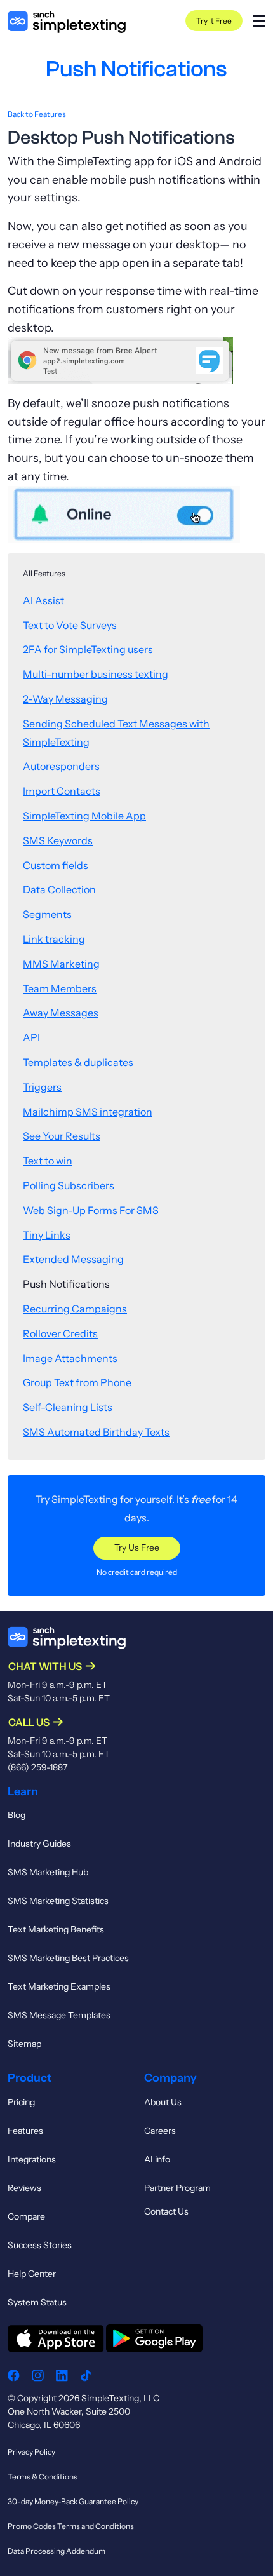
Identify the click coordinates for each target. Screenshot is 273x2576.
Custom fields (56, 865)
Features (25, 2131)
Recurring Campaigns (75, 1309)
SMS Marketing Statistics (58, 1901)
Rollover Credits (60, 1333)
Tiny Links (47, 1235)
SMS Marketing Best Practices (68, 1958)
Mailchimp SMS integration (88, 1112)
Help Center (32, 2274)
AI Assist (43, 600)
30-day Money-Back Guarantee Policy (73, 2501)
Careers (160, 2131)
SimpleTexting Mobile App (84, 816)
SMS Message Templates (59, 2015)
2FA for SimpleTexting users (88, 649)
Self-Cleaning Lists (68, 1407)
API (31, 1037)
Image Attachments (70, 1358)
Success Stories (40, 2245)
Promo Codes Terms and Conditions (71, 2526)
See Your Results (62, 1136)
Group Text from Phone (77, 1382)
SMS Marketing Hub (48, 1872)
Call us (29, 1722)
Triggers (42, 1087)
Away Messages (61, 1013)
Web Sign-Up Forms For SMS (91, 1210)
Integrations (32, 2159)
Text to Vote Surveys (70, 625)
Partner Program (177, 2188)
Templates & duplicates (78, 1062)
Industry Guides (39, 1844)
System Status (37, 2302)
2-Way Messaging (65, 699)
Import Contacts (62, 791)
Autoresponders (61, 766)
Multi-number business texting (96, 674)
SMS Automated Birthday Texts (96, 1432)
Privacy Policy (31, 2452)
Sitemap (24, 2044)
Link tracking (54, 939)
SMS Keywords (58, 840)
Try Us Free (137, 1548)
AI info (157, 2159)
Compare (26, 2216)
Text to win (48, 1161)
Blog (17, 1815)
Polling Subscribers (69, 1185)
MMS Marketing (61, 964)
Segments (47, 914)
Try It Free (214, 21)
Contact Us (166, 2211)
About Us (163, 2102)
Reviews (24, 2188)
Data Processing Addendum (57, 2551)
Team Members (60, 988)
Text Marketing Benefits (56, 1929)
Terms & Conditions (43, 2477)
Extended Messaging (73, 1259)
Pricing (21, 2102)
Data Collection (59, 889)
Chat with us (45, 1666)
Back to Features (37, 114)
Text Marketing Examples (59, 1986)
